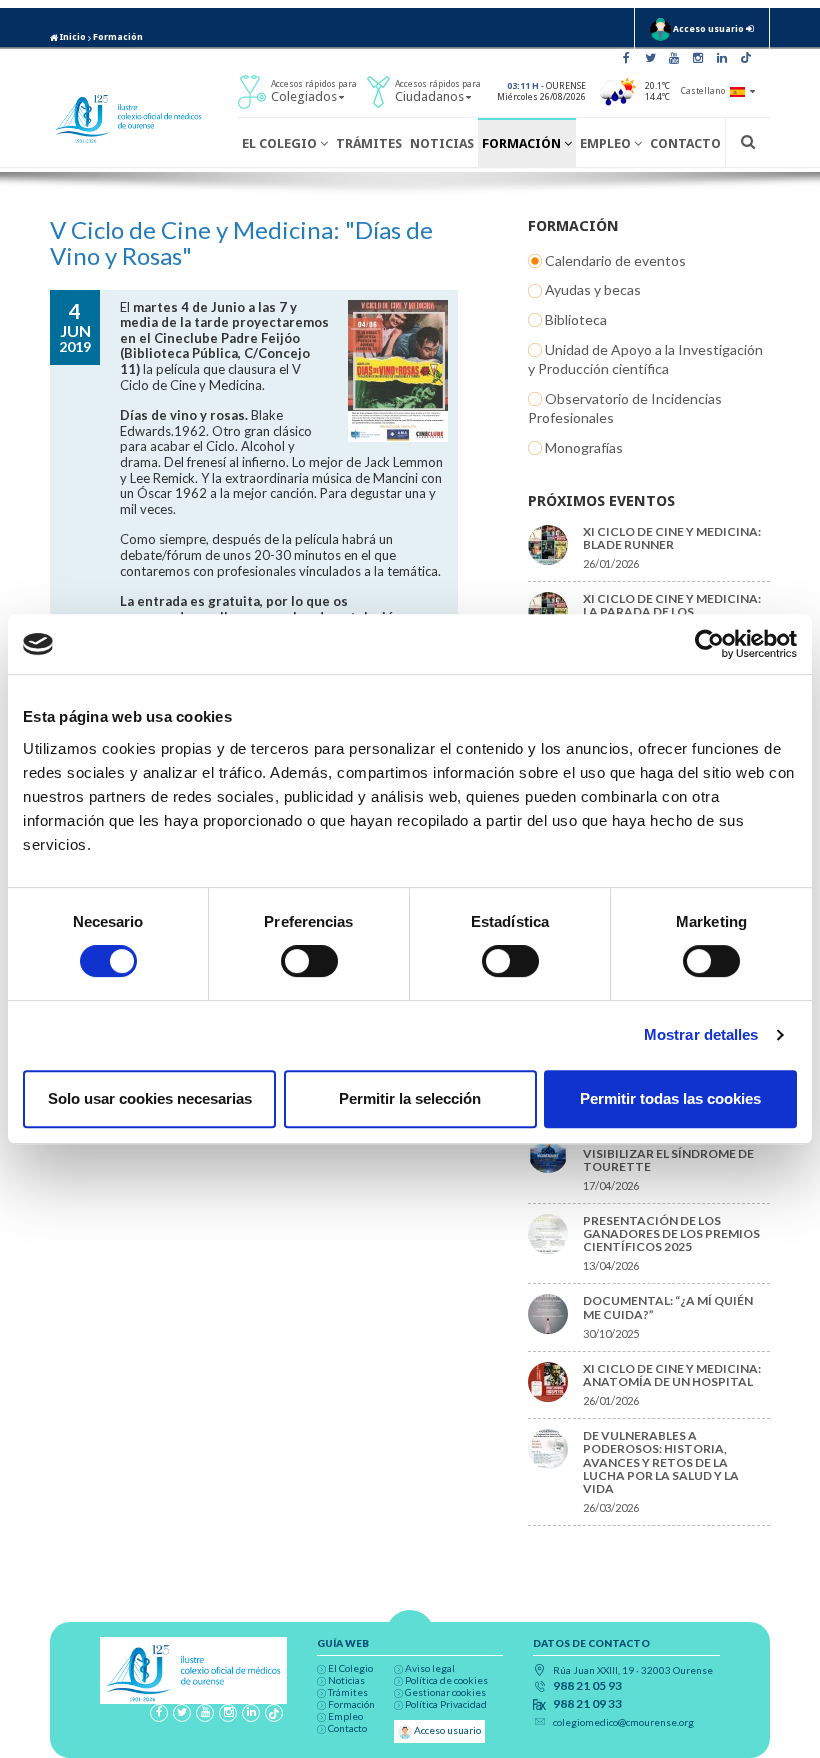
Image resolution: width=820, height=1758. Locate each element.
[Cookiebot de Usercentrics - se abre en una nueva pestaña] (709, 644)
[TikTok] (746, 58)
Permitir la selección (410, 1098)
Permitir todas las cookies (670, 1098)
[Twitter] (650, 58)
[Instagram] (698, 58)
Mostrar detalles (701, 1034)
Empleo (607, 143)
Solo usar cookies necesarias (150, 1098)
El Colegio (281, 143)
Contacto (685, 143)
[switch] (309, 961)
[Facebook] (626, 58)
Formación (118, 37)
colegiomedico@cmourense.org (623, 1722)
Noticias (442, 143)
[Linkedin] (722, 58)
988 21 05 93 (587, 1686)
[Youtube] (674, 58)
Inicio (72, 37)
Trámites (369, 143)
